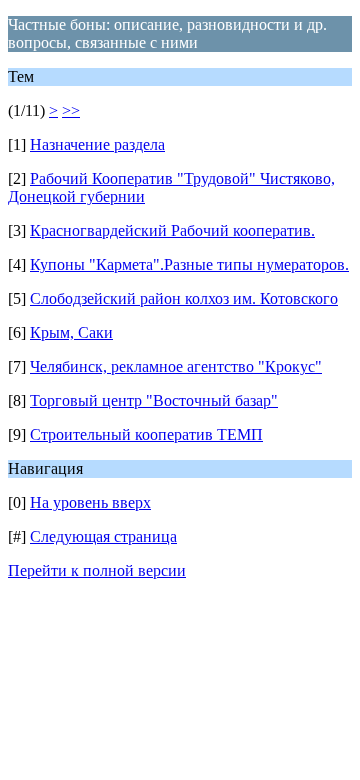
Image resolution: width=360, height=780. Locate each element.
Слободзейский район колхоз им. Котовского (184, 298)
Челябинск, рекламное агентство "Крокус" (176, 366)
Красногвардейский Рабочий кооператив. (172, 230)
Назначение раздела (97, 144)
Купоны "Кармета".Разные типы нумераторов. (189, 264)
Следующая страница (103, 536)
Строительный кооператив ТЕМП (146, 434)
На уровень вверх (90, 502)
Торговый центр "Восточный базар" (154, 400)
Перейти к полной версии (97, 570)
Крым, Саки (71, 332)
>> (71, 110)
